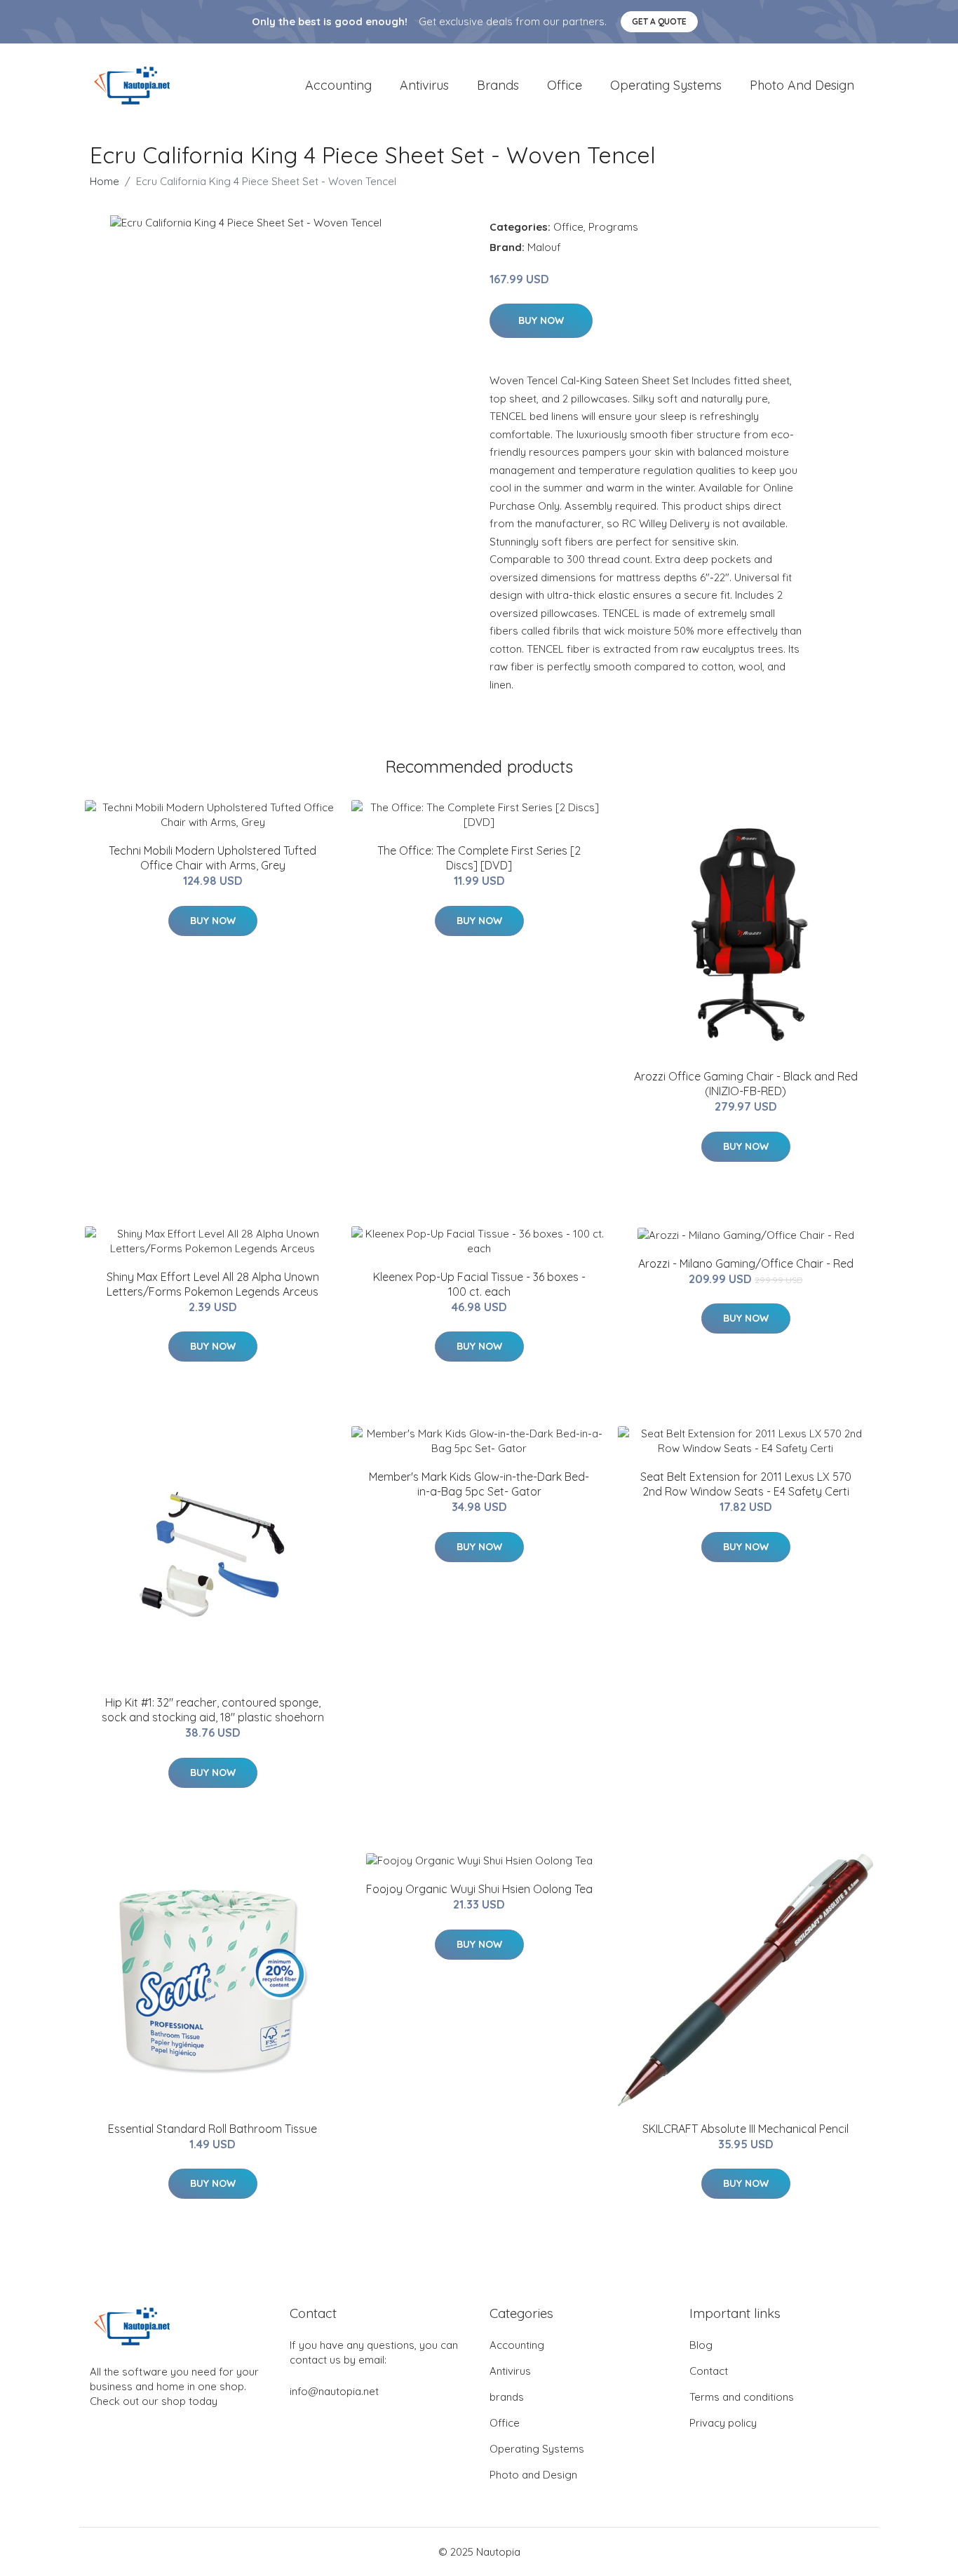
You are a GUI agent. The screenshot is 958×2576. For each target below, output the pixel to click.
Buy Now (541, 320)
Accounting (338, 85)
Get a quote (659, 21)
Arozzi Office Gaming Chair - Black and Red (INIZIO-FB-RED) (746, 1084)
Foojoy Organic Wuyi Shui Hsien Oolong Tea (479, 1889)
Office (565, 85)
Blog (701, 2345)
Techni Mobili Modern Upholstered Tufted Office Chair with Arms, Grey (212, 858)
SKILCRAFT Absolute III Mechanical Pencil (746, 2129)
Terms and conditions (742, 2397)
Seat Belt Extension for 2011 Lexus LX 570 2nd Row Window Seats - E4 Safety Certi (746, 1484)
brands (498, 85)
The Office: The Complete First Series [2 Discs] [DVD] (479, 858)
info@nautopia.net (334, 2391)
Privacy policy (723, 2423)
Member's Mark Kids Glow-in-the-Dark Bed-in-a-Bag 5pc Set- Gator (479, 1484)
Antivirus (424, 85)
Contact (709, 2371)
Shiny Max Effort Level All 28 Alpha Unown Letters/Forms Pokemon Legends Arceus (213, 1284)
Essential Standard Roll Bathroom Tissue (212, 2129)
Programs (613, 227)
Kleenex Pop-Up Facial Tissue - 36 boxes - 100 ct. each (479, 1284)
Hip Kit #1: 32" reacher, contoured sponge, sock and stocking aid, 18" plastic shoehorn (213, 1710)
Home (104, 181)
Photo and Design (802, 85)
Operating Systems (666, 85)
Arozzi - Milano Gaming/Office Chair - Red (746, 1263)
